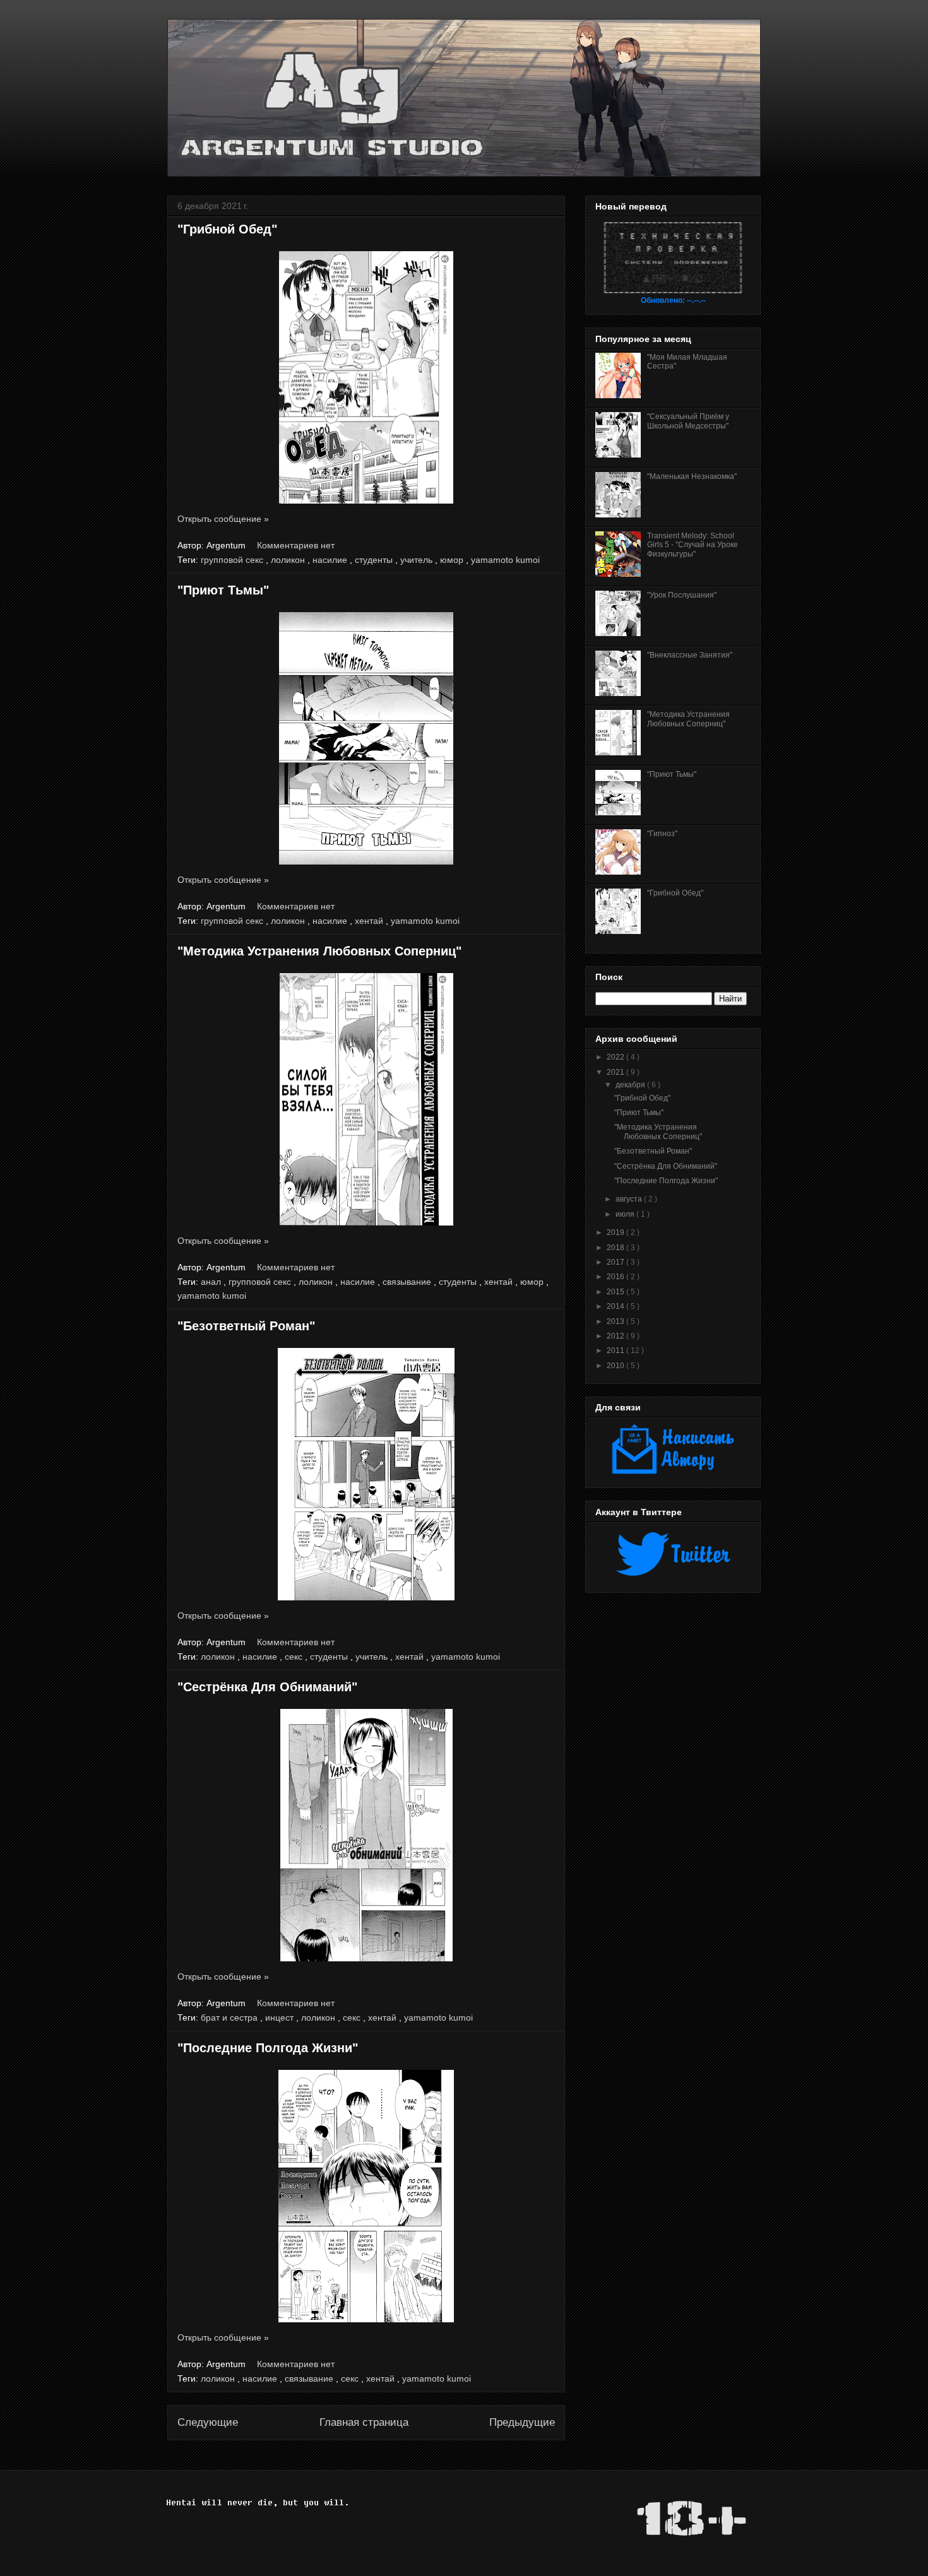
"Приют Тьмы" (223, 590)
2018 (616, 1248)
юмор (453, 560)
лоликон (289, 560)
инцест (281, 2018)
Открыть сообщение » (223, 519)
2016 (616, 1277)
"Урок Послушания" (682, 595)
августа (630, 1199)
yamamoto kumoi (505, 560)
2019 (616, 1232)
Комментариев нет (297, 545)
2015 (616, 1292)
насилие (331, 560)
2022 (616, 1057)
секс (295, 1657)
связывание (408, 1282)
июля (626, 1214)
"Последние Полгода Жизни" (268, 2048)
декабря (631, 1085)
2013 (616, 1321)
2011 (616, 1350)
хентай (370, 921)
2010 (616, 1366)
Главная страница (364, 2422)
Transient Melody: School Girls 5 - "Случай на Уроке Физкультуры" (693, 545)
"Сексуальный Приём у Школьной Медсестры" (688, 421)
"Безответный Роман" (246, 1326)
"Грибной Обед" (227, 229)
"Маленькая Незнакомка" (692, 476)
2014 (616, 1306)
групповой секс (233, 560)
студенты (375, 560)
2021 (616, 1072)
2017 (616, 1262)
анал (212, 1282)
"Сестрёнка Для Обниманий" (267, 1687)
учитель (418, 560)
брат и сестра (230, 2018)
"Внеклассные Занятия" (690, 655)
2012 (616, 1336)
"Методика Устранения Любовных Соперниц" (319, 951)
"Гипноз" (662, 834)
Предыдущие (522, 2422)
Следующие (208, 2422)
